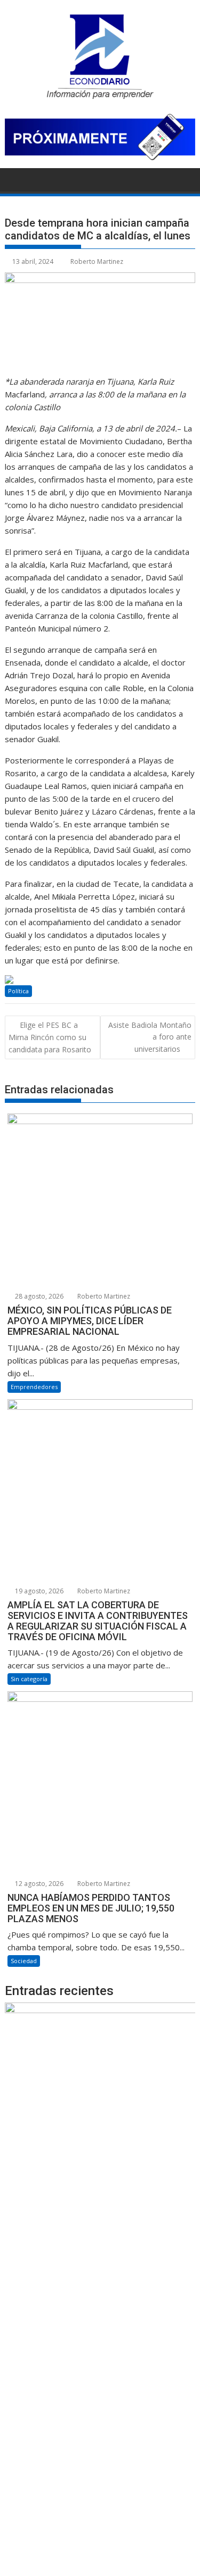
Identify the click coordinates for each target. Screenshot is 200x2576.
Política (18, 991)
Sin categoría (29, 1679)
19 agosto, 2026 (38, 1591)
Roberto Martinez (97, 261)
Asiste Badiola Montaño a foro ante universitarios (150, 1037)
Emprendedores (34, 1387)
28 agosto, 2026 (38, 1296)
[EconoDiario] (15, 179)
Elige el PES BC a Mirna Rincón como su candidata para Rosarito (50, 1037)
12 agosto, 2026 (38, 1884)
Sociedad (24, 1961)
